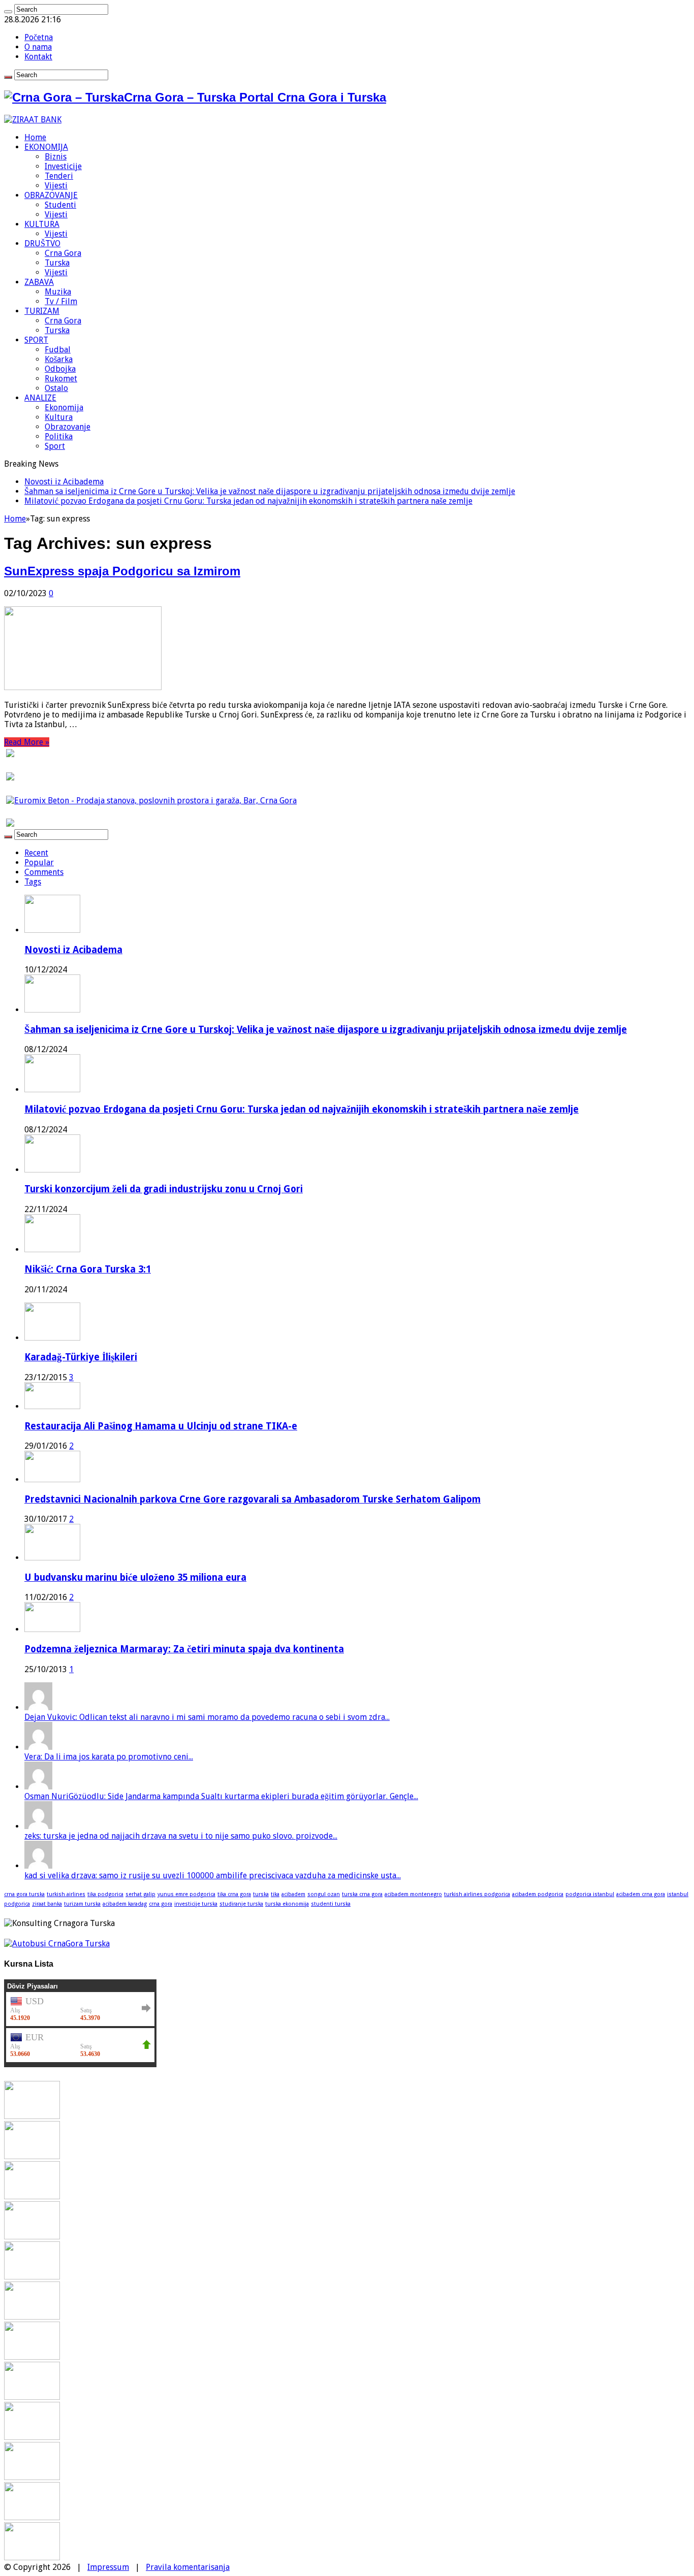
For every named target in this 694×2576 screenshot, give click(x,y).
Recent (36, 853)
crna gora (161, 1904)
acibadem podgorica (538, 1894)
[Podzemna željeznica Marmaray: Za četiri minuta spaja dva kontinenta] (52, 1629)
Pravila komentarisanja (188, 2567)
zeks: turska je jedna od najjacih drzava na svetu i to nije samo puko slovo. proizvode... (181, 1836)
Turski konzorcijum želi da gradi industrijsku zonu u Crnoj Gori (164, 1189)
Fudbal (58, 350)
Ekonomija (64, 407)
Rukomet (61, 379)
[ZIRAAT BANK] (33, 120)
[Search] (8, 12)
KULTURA (42, 224)
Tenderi (59, 176)
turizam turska (82, 1904)
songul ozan (324, 1894)
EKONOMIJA (46, 147)
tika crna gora (234, 1894)
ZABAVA (39, 282)
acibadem (293, 1894)
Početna (39, 37)
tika (275, 1894)
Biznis (56, 157)
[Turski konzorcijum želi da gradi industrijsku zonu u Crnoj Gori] (32, 2237)
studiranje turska (241, 1904)
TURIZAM (42, 311)
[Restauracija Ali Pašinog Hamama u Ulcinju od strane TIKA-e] (52, 1406)
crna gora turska (24, 1894)
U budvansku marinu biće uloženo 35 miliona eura (135, 1577)
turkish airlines (66, 1894)
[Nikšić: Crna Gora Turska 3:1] (32, 2277)
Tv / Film (61, 301)
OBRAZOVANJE (51, 195)
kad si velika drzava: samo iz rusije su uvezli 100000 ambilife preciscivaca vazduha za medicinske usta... (213, 1876)
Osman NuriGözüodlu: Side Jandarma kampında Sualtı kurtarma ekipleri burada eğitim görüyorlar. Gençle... (221, 1796)
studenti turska (331, 1904)
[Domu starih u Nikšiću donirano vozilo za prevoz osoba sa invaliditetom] (32, 2557)
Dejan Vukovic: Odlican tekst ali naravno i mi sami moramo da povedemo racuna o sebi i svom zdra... (207, 1717)
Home (35, 137)
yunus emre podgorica (186, 1894)
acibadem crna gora (641, 1894)
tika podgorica (105, 1894)
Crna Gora (63, 253)
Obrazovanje (68, 427)
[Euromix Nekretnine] (151, 801)
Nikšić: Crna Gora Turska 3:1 (88, 1269)
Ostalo (56, 388)
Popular (39, 862)
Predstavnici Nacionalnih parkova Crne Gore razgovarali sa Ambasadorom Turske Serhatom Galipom (253, 1499)
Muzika (58, 292)
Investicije (63, 166)
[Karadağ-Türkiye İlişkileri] (52, 1338)
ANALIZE (40, 398)
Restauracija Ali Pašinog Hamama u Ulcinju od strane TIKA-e (161, 1426)
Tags (33, 882)
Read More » (27, 742)
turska (261, 1894)
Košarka (59, 359)
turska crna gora (362, 1894)
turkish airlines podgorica (477, 1894)
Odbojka (60, 369)
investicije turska (196, 1904)
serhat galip (140, 1894)
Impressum (108, 2567)
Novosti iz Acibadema (64, 482)
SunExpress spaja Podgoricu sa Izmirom (122, 571)
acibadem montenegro (413, 1894)
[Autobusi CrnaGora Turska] (57, 1944)
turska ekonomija (287, 1904)
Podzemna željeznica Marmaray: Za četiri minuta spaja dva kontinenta (184, 1649)
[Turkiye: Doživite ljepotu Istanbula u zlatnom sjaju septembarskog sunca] (32, 2477)
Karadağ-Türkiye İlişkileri (81, 1357)
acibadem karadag (125, 1904)
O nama (38, 47)
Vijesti (56, 186)
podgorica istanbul (590, 1894)
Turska (57, 263)
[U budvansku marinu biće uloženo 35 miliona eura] (52, 1558)
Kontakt (38, 57)
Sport (55, 446)
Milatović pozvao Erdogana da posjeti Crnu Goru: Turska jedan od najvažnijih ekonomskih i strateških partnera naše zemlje (248, 501)
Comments (44, 872)
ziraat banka (47, 1904)
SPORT (36, 340)
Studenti (60, 205)
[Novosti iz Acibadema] (32, 2116)
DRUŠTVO (42, 243)
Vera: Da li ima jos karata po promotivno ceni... (109, 1757)
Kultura (59, 417)
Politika (59, 436)
